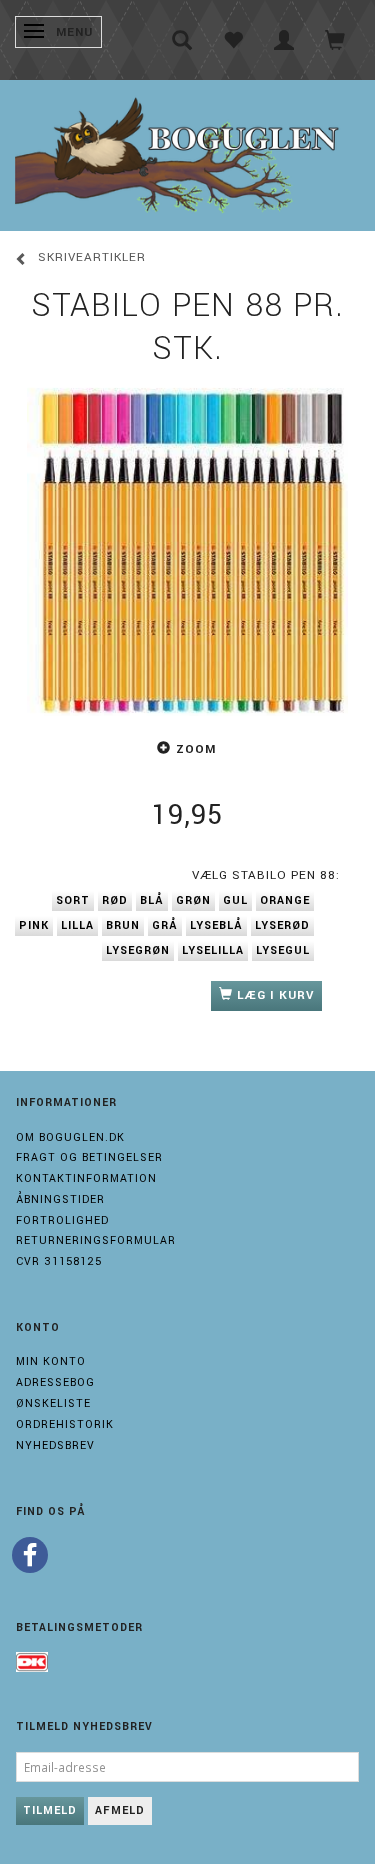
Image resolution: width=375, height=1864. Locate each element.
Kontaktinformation (86, 1178)
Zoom (196, 749)
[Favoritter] (233, 40)
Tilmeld (50, 1810)
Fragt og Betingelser (89, 1157)
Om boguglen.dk (70, 1137)
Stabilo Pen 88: (266, 875)
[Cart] (335, 40)
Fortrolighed (62, 1220)
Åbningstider (60, 1199)
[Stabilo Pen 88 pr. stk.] (187, 543)
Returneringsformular (96, 1240)
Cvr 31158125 (59, 1261)
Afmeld (120, 1810)
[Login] (284, 40)
